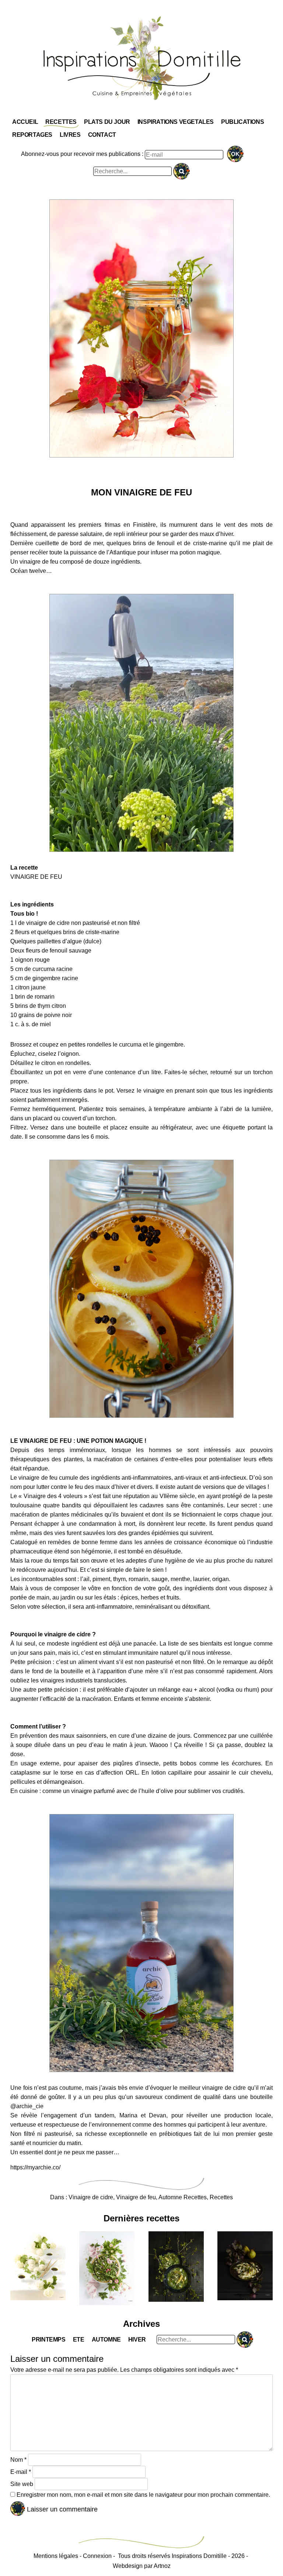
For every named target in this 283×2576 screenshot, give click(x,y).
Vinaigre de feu (136, 2197)
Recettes (221, 2197)
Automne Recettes (183, 2197)
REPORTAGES (32, 135)
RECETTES (61, 122)
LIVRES (70, 135)
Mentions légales (56, 2556)
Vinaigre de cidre (91, 2197)
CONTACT (102, 135)
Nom (18, 2460)
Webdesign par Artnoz (142, 2566)
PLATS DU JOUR (107, 122)
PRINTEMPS (48, 2340)
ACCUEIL (25, 122)
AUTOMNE (106, 2340)
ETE (79, 2340)
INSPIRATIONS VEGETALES (176, 122)
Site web (22, 2484)
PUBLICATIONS (242, 122)
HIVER (137, 2340)
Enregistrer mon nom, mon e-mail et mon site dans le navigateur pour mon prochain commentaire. (143, 2495)
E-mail (21, 2472)
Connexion (97, 2556)
